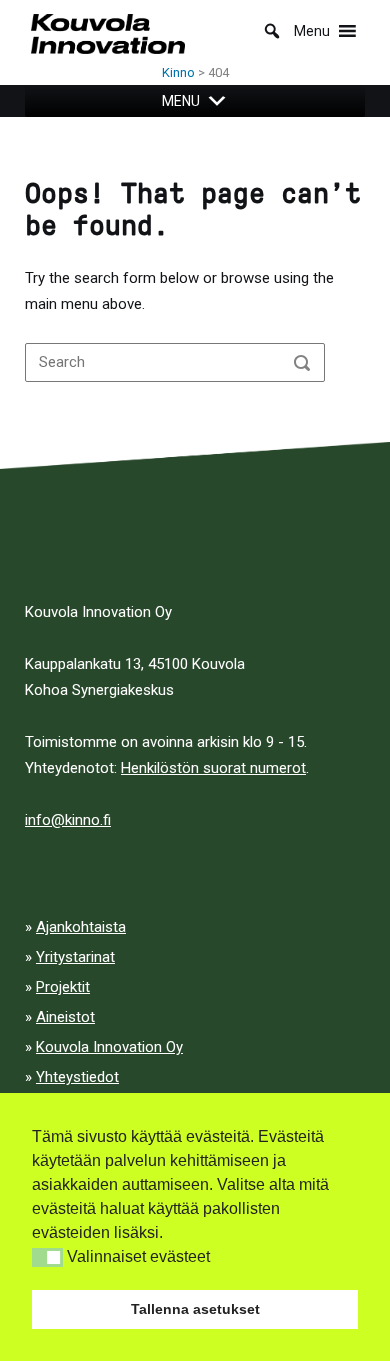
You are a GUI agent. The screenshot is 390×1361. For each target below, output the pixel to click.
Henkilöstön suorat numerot (213, 768)
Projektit (63, 987)
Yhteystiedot (77, 1077)
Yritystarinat (75, 957)
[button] (47, 1257)
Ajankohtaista (81, 927)
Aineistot (65, 1017)
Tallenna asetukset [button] (195, 1309)
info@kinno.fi (68, 820)
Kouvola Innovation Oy (109, 1047)
